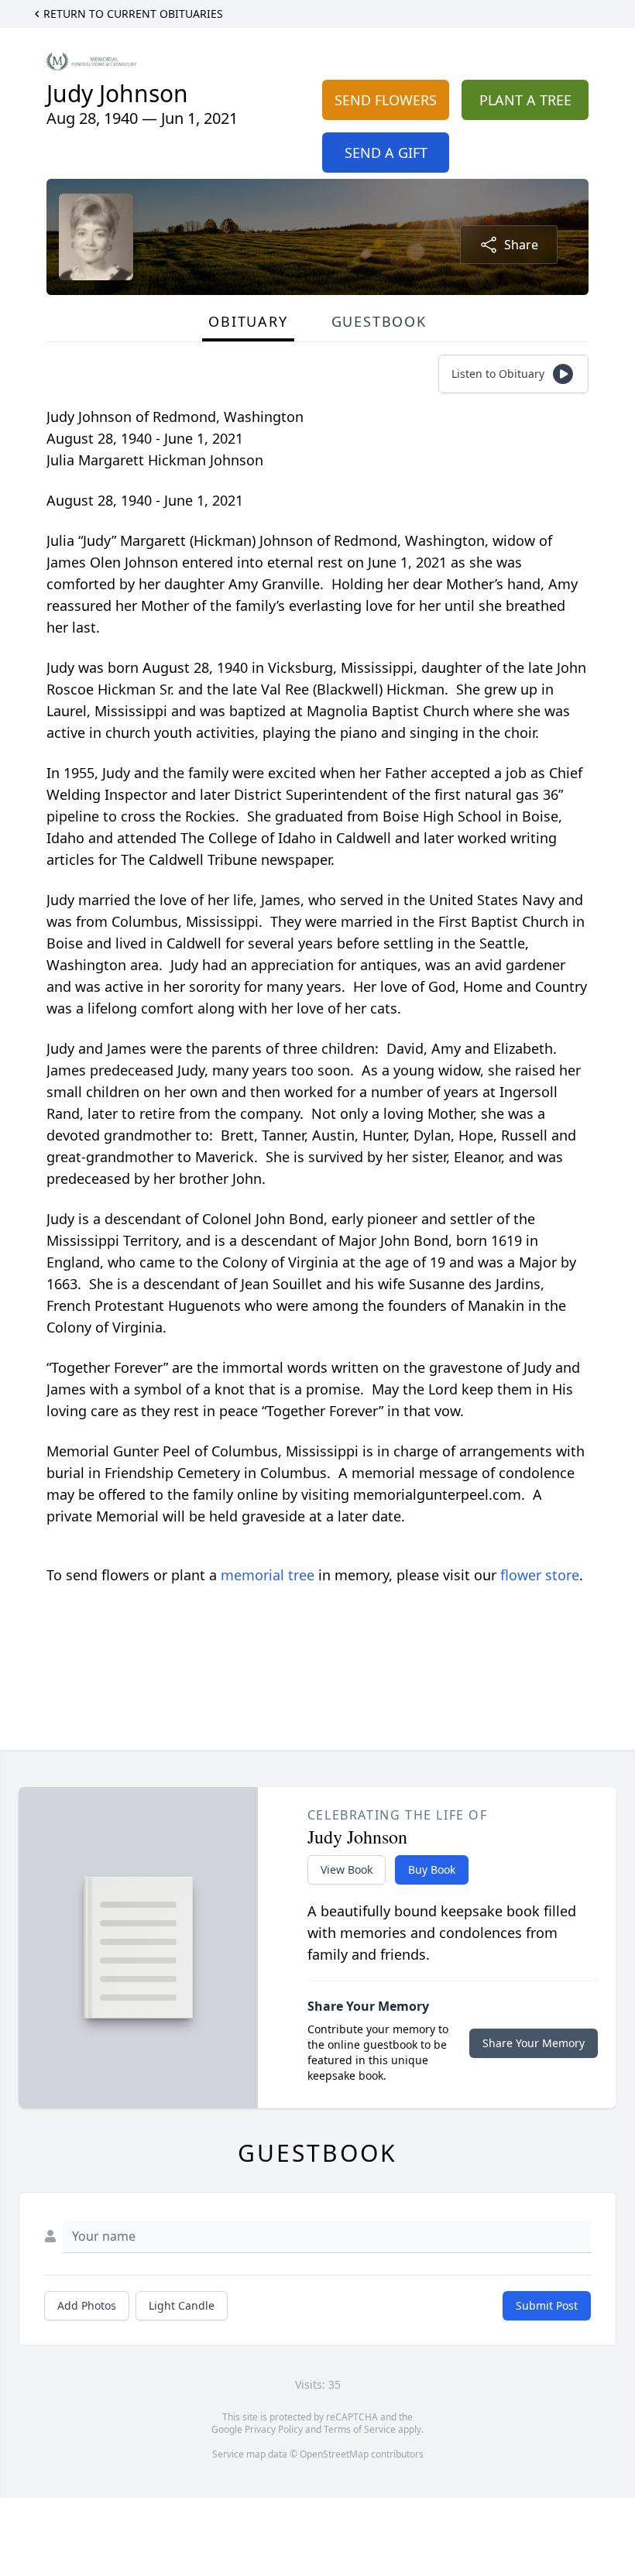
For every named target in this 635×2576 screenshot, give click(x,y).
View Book (347, 1869)
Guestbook (379, 321)
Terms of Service (360, 2429)
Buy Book (432, 1869)
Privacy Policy (274, 2429)
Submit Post (547, 2305)
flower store (540, 1575)
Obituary (248, 321)
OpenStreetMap (334, 2454)
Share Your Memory (534, 2043)
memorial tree (268, 1575)
